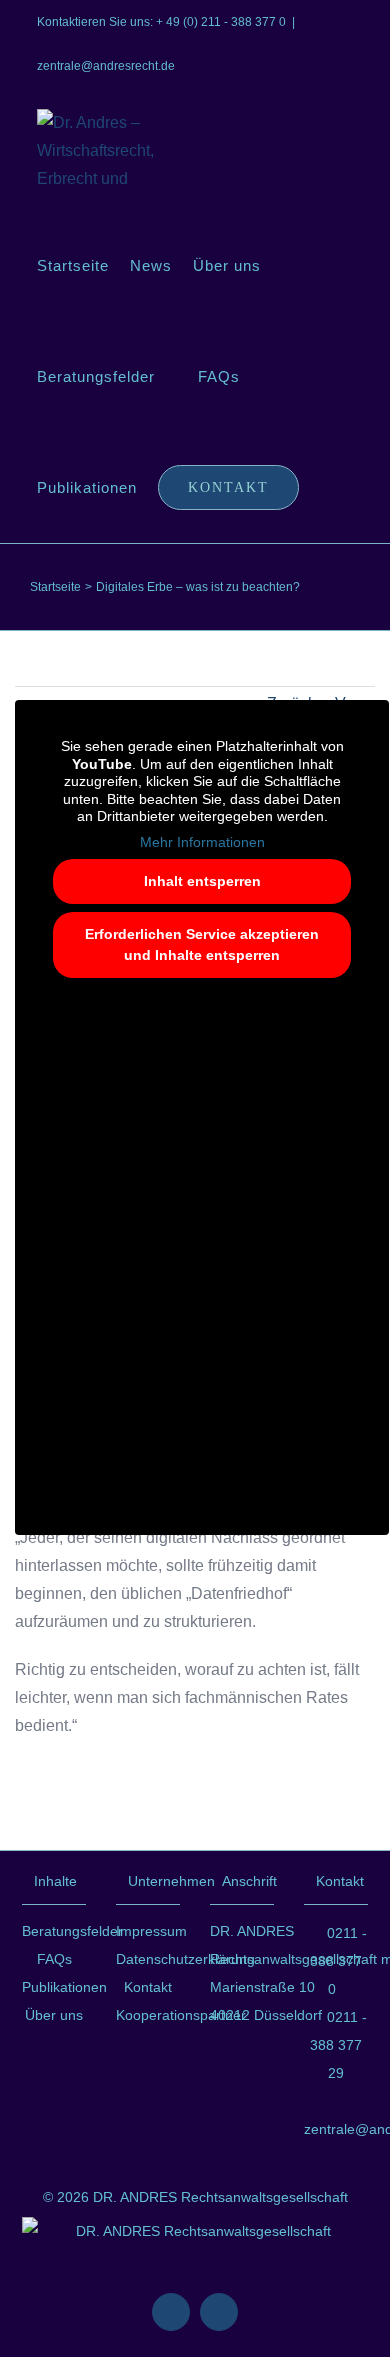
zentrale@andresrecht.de (106, 66)
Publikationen (54, 1987)
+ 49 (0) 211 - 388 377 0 (221, 22)
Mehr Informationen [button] (202, 842)
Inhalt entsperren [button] (202, 881)
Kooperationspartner (148, 2015)
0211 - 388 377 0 (338, 1961)
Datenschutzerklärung (148, 1959)
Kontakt (148, 1987)
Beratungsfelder (54, 1931)
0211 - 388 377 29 (338, 2045)
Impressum (148, 1931)
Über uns (54, 2015)
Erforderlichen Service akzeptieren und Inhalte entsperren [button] (202, 944)
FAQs (54, 1959)
